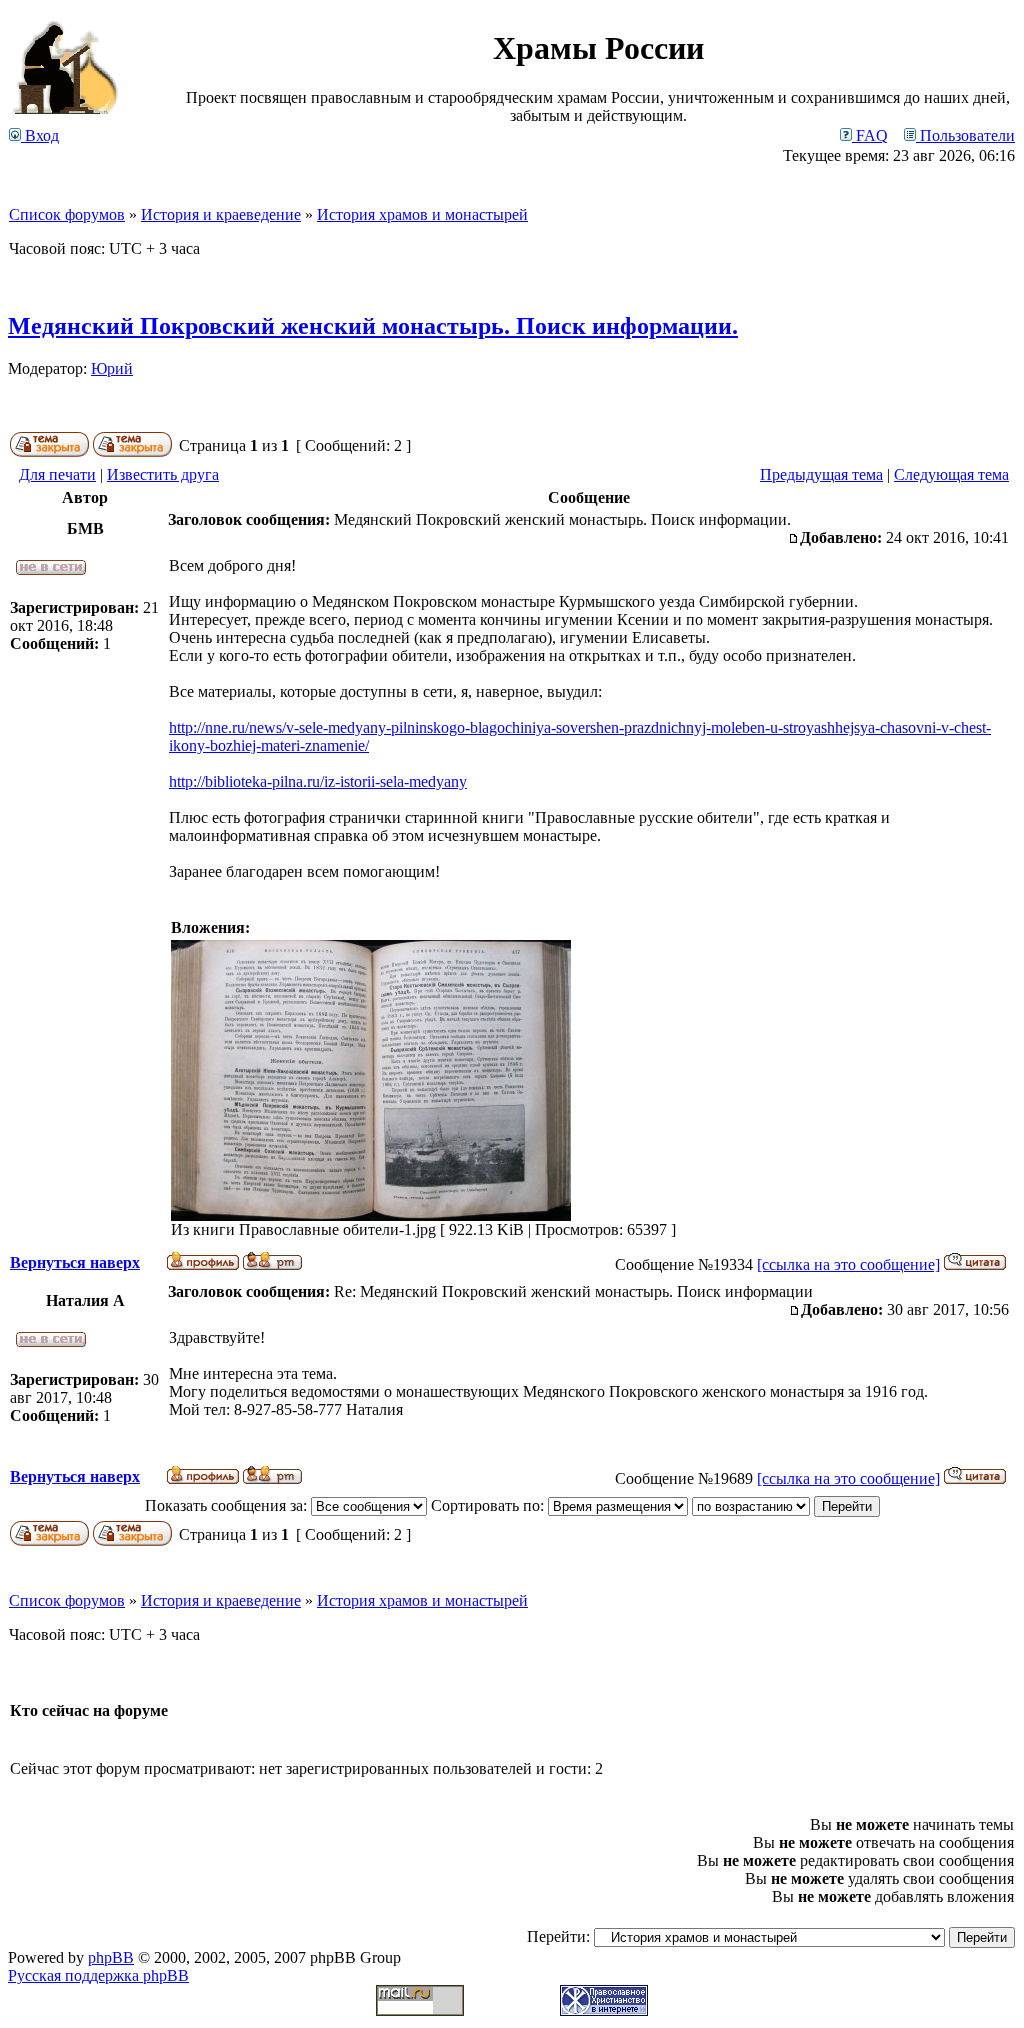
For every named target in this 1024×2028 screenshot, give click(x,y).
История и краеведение (221, 214)
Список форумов (67, 214)
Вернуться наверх (75, 1262)
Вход (40, 135)
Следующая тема (951, 474)
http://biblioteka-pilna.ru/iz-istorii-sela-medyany (318, 781)
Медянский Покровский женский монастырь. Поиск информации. (373, 326)
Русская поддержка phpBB (98, 1975)
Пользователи (965, 135)
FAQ (870, 135)
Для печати (57, 474)
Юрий (112, 368)
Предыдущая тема (821, 474)
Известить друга (163, 474)
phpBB (111, 1957)
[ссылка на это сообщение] (848, 1264)
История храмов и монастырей (422, 214)
